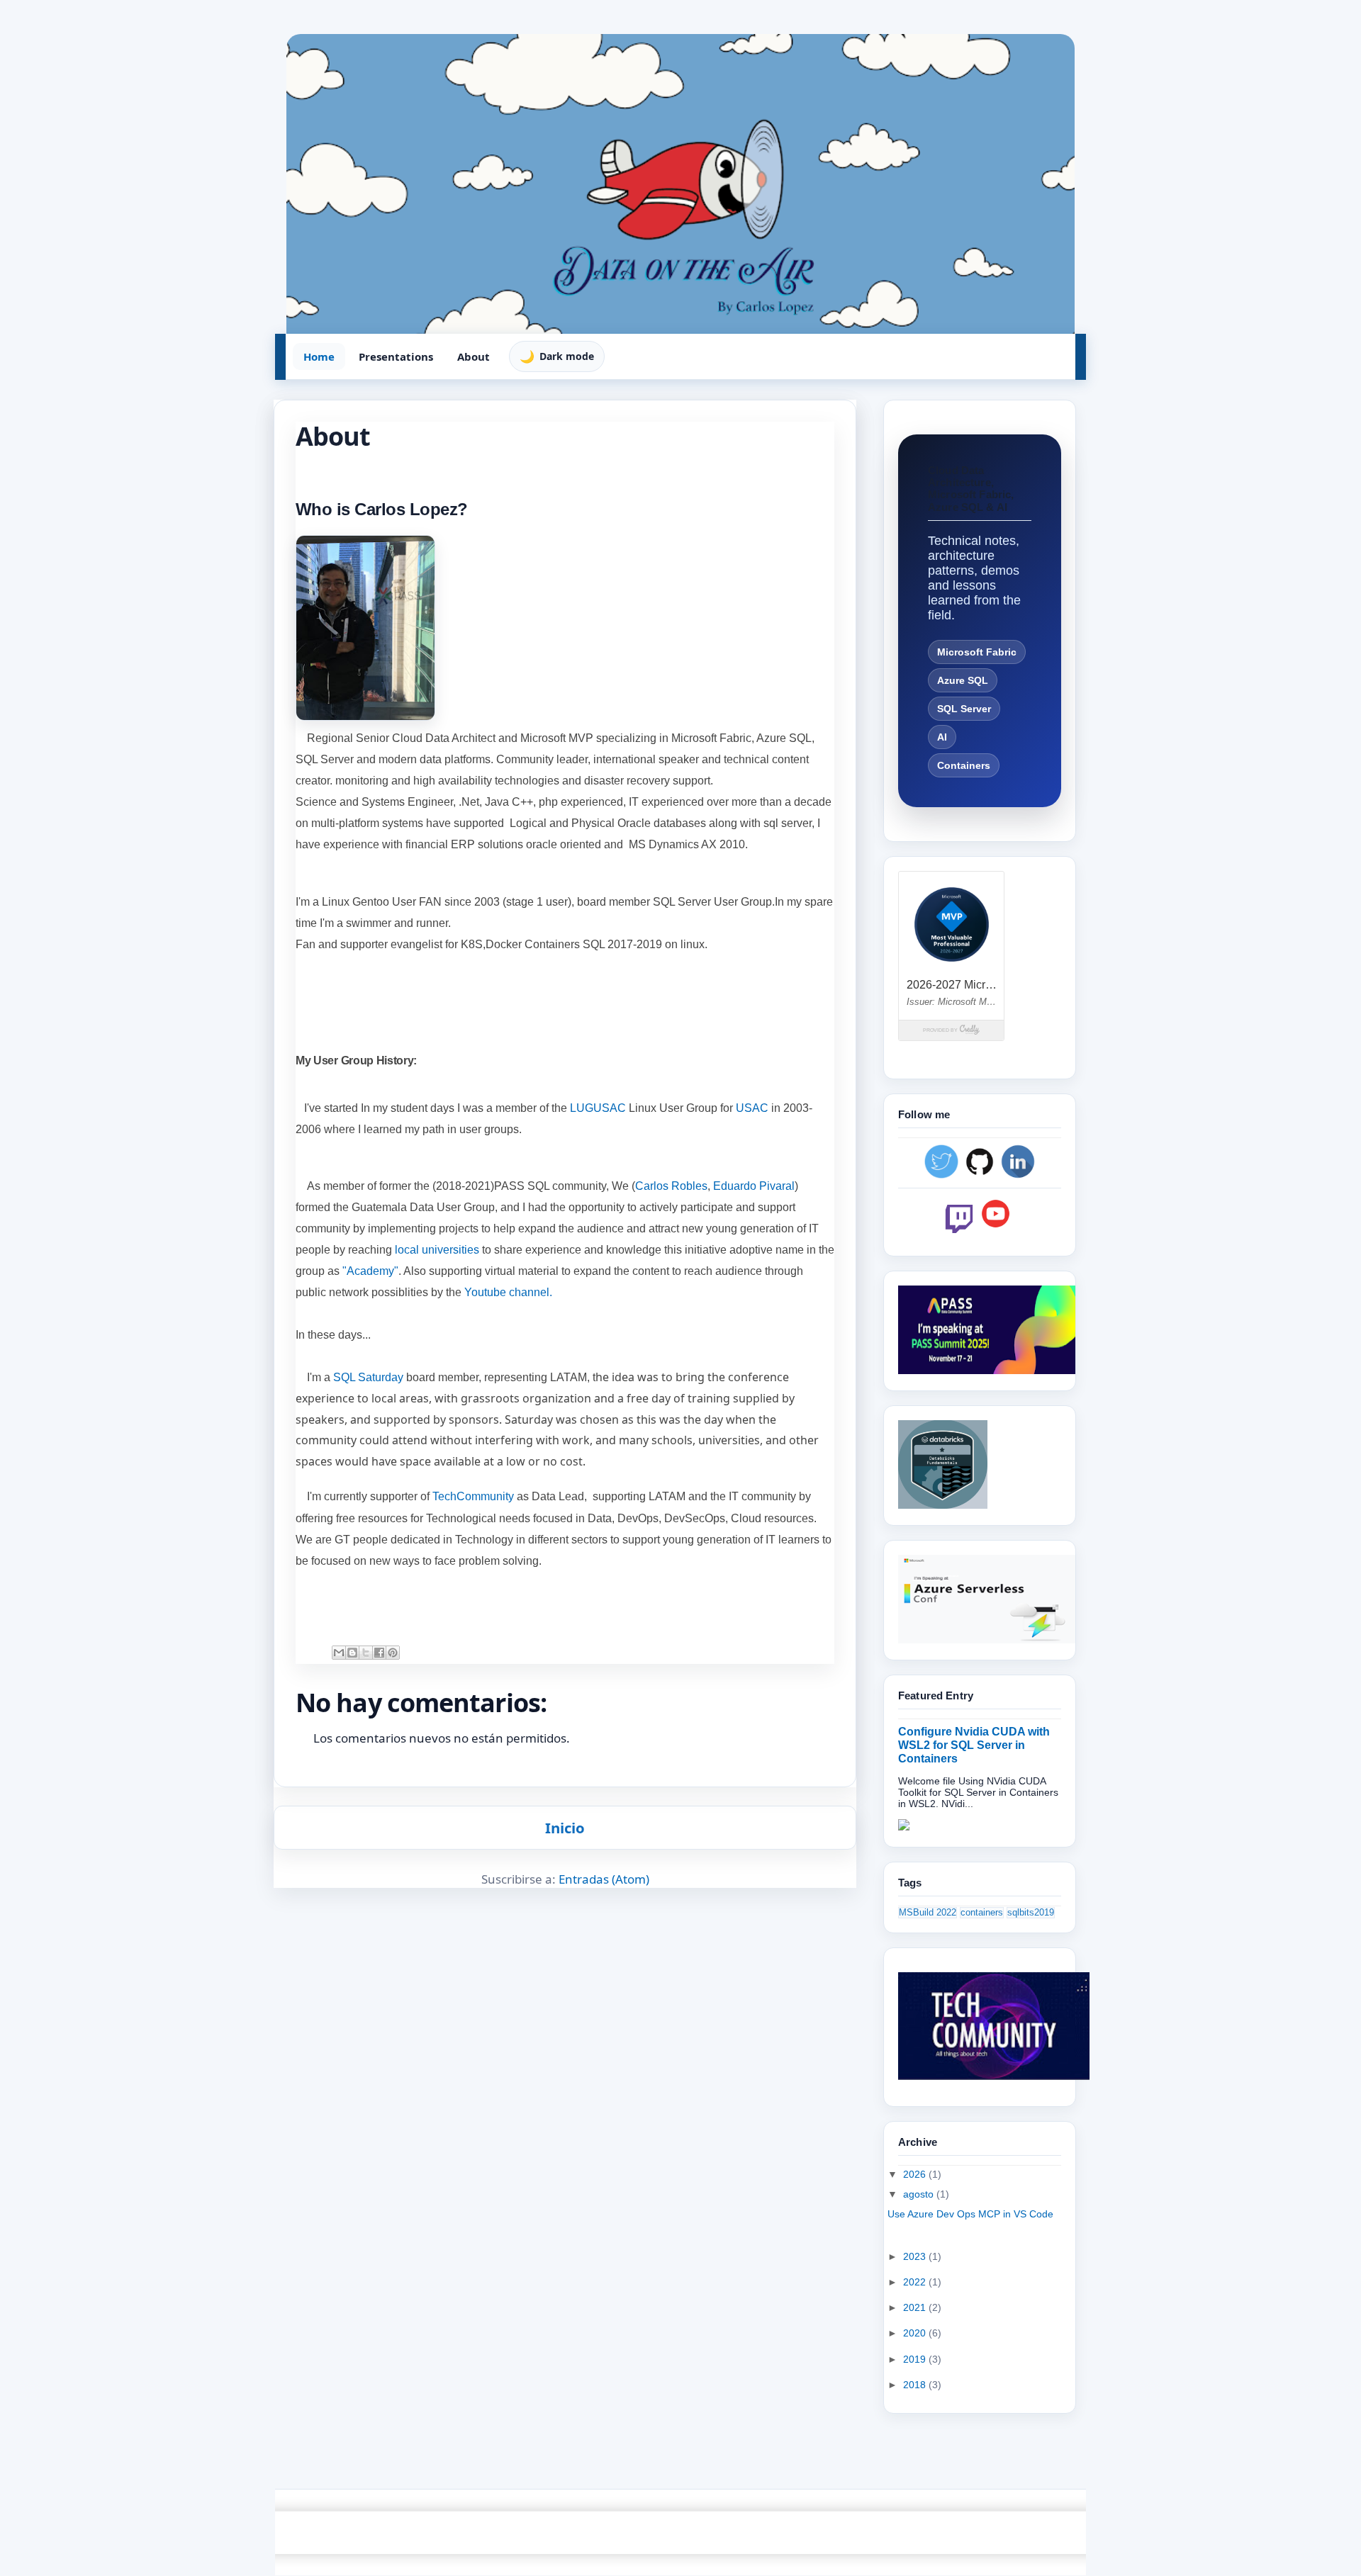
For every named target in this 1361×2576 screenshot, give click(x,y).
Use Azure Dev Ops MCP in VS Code (970, 2214)
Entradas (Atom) (604, 1879)
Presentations (396, 356)
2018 (916, 2385)
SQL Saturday (368, 1377)
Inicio (565, 1828)
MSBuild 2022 (928, 1913)
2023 (916, 2256)
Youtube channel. (508, 1292)
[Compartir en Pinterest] (393, 1653)
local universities (438, 1250)
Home (319, 356)
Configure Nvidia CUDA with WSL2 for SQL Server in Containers (974, 1745)
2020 (916, 2333)
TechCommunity (473, 1496)
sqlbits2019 (1031, 1913)
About (474, 356)
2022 (916, 2282)
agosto (920, 2194)
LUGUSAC (598, 1108)
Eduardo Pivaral (754, 1186)
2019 (916, 2359)
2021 (916, 2307)
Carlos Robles (671, 1186)
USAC (752, 1108)
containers (982, 1913)
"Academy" (370, 1271)
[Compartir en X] (366, 1653)
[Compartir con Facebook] (379, 1653)
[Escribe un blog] (352, 1653)
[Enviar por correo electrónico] (339, 1653)
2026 (916, 2174)
